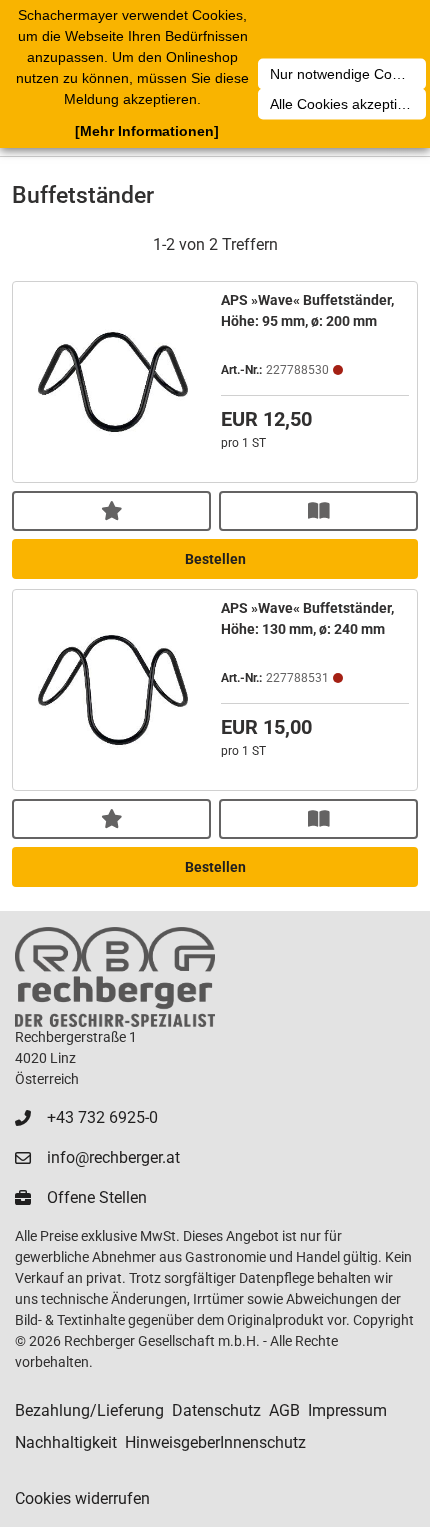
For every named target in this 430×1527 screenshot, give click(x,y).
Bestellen (215, 559)
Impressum (347, 1410)
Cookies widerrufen (82, 1498)
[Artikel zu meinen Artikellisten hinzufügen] (111, 511)
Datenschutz (216, 1410)
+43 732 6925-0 (102, 1117)
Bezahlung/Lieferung (89, 1410)
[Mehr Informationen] (147, 131)
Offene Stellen (97, 1197)
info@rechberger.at (113, 1157)
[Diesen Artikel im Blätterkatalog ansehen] (318, 511)
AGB (284, 1410)
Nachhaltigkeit (66, 1442)
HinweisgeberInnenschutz (215, 1442)
